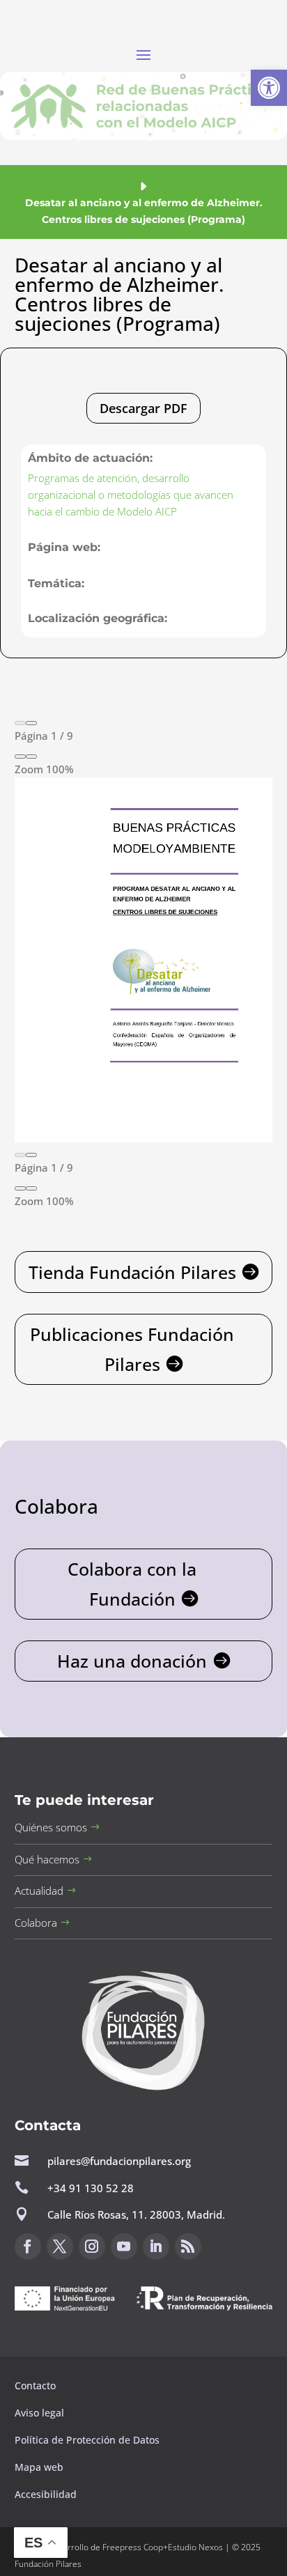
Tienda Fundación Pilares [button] (132, 1272)
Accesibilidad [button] (46, 2494)
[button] (269, 88)
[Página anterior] (20, 723)
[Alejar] (20, 756)
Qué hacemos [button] (47, 1859)
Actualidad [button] (39, 1891)
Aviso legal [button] (41, 2413)
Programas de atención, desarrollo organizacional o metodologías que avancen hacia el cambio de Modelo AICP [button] (131, 495)
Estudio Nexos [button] (195, 2547)
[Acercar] (31, 756)
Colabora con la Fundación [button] (132, 1584)
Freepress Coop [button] (133, 2547)
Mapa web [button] (39, 2467)
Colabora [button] (36, 1923)
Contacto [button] (37, 2385)
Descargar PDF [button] (143, 408)
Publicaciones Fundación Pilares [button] (132, 1349)
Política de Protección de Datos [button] (88, 2440)
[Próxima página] (31, 723)
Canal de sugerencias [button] (82, 2344)
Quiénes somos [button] (51, 1827)
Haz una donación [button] (132, 1661)
